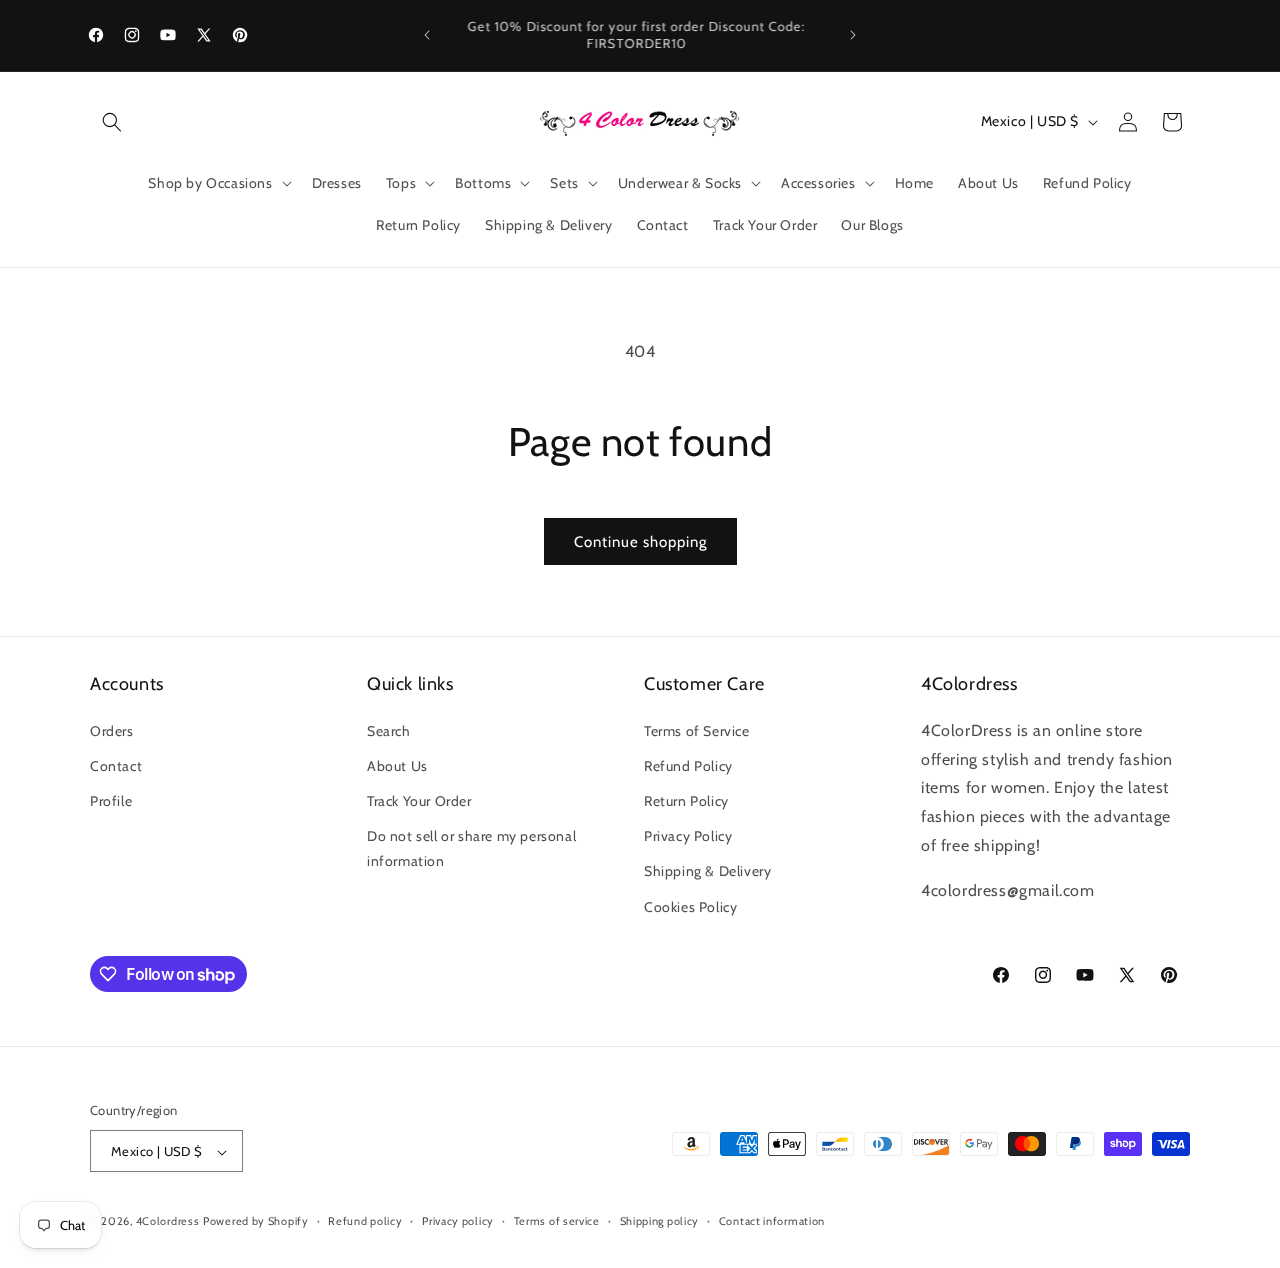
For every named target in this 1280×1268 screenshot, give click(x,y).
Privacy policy (458, 1221)
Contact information (772, 1221)
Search (389, 730)
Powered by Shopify (256, 1222)
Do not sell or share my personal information (471, 848)
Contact (116, 765)
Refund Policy (688, 765)
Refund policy (365, 1221)
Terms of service (557, 1221)
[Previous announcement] (427, 35)
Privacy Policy (688, 836)
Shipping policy (660, 1221)
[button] (112, 122)
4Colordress (168, 1222)
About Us (397, 765)
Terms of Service (697, 730)
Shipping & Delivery (707, 871)
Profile (111, 800)
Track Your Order (419, 800)
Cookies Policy (690, 906)
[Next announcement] (853, 35)
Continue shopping (640, 542)
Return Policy (686, 800)
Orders (112, 730)
